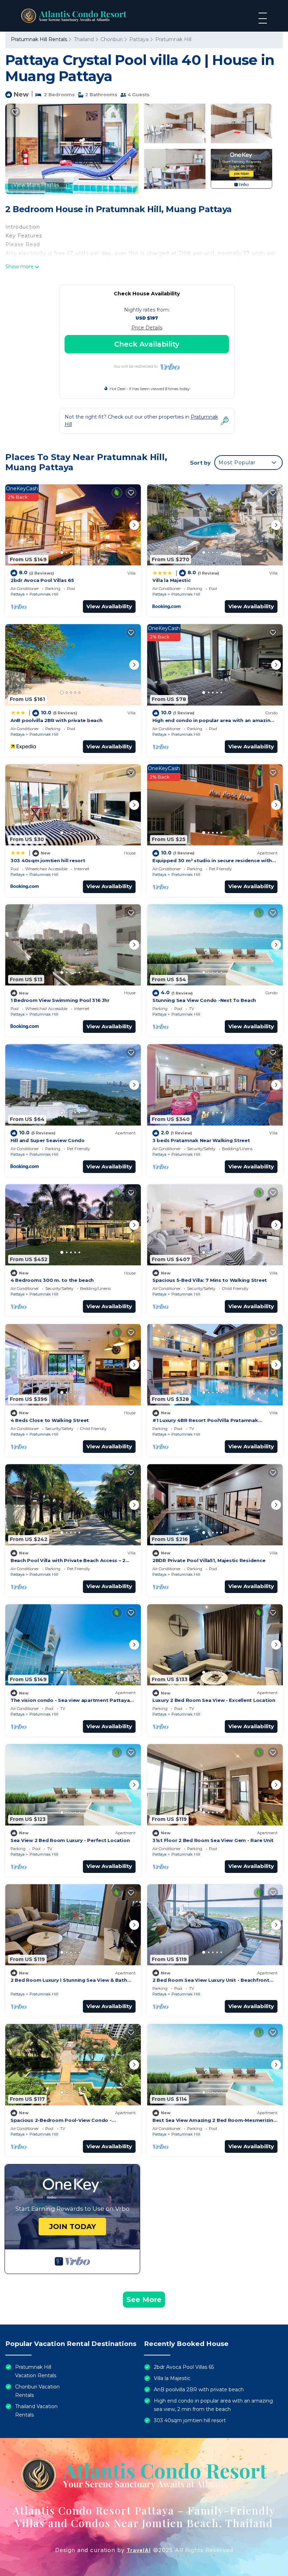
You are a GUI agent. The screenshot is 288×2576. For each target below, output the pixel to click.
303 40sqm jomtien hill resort (48, 860)
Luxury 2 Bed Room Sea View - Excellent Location (214, 1700)
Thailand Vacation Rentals (36, 2411)
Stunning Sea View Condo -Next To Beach (204, 1000)
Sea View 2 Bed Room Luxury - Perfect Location (70, 1840)
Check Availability (147, 344)
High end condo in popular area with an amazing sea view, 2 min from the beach (213, 2405)
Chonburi (112, 39)
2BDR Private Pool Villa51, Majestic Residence (209, 1560)
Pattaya (139, 39)
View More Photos (36, 185)
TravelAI (139, 2550)
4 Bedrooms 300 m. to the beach (52, 1280)
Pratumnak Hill (173, 39)
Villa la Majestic (172, 580)
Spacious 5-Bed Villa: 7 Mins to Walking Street (210, 1280)
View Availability (109, 606)
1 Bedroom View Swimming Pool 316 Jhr (60, 1000)
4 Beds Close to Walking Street (50, 1420)
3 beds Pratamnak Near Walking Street (201, 1140)
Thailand (84, 39)
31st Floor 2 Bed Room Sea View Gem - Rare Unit (213, 1840)
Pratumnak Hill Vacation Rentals (36, 2371)
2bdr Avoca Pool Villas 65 (42, 580)
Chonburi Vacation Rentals (37, 2391)
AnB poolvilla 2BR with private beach (57, 720)
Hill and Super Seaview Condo (48, 1140)
